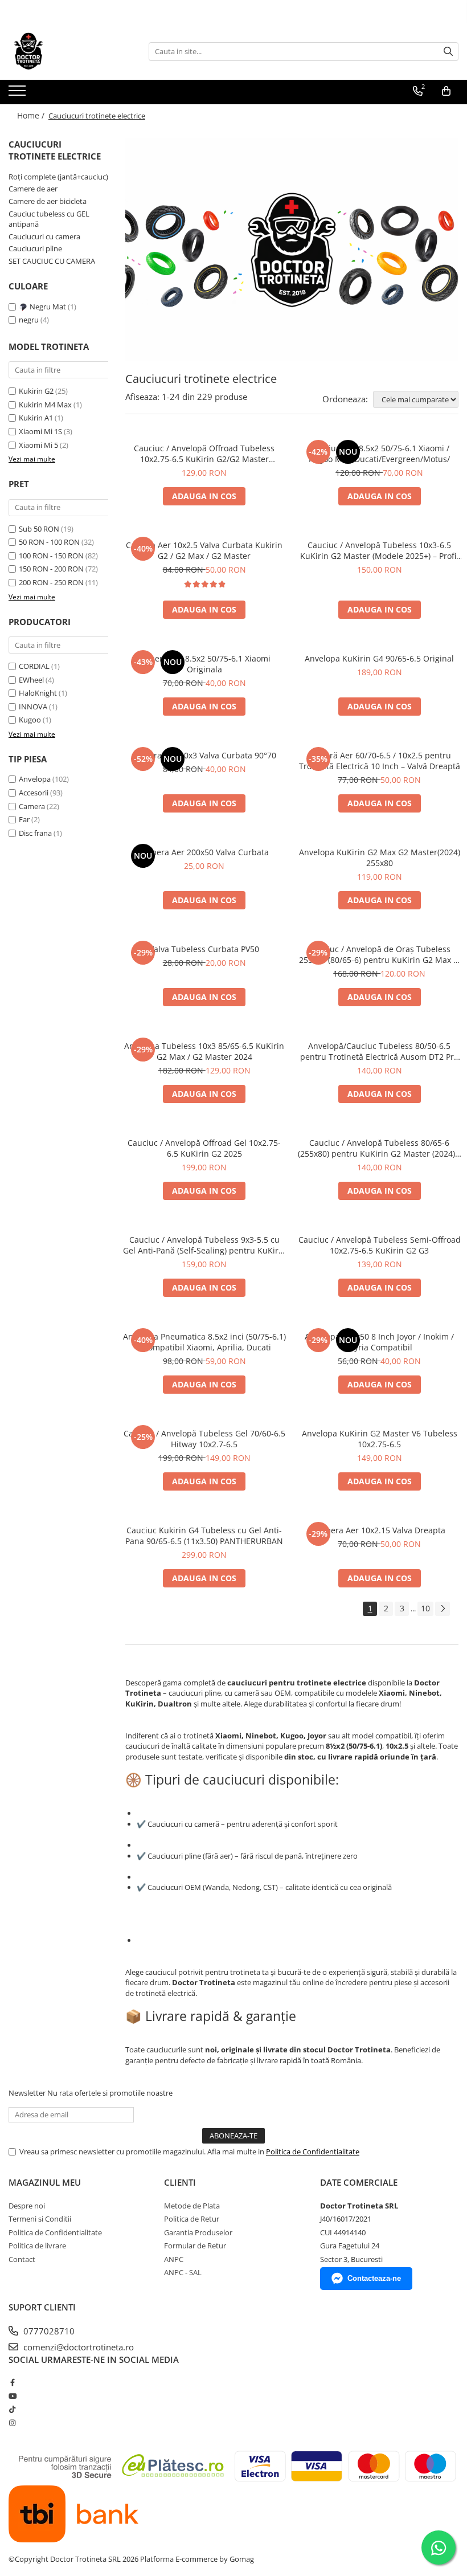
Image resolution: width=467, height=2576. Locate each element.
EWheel (31, 680)
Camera (32, 806)
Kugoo (30, 720)
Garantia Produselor (198, 2232)
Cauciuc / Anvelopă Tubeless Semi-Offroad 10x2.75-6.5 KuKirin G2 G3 (380, 1245)
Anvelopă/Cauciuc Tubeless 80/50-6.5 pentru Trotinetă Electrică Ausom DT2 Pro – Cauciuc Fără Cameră (379, 1051)
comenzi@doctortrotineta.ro (77, 2347)
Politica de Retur (192, 2219)
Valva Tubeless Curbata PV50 (204, 949)
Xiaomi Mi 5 (38, 445)
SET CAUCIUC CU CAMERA (52, 261)
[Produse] (19, 94)
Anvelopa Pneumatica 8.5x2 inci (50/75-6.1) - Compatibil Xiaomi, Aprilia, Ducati (204, 1342)
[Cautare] (448, 52)
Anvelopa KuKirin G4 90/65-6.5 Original (379, 658)
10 (425, 1608)
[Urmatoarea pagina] (443, 1609)
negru (30, 320)
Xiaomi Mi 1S (40, 431)
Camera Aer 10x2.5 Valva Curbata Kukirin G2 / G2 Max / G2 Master (204, 550)
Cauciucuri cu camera (44, 236)
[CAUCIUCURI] (292, 250)
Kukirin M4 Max (45, 405)
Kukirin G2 (36, 391)
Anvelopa (35, 779)
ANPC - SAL (183, 2272)
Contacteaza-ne (374, 2278)
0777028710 (48, 2331)
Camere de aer (33, 189)
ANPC (174, 2259)
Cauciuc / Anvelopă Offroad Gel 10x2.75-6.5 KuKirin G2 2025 (204, 1148)
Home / (32, 115)
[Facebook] (12, 2382)
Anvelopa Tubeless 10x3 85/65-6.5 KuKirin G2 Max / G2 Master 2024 (204, 1051)
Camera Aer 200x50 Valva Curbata (204, 852)
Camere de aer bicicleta (48, 201)
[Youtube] (12, 2396)
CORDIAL (34, 666)
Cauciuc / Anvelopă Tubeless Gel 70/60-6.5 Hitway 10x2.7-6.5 (204, 1439)
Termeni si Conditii (40, 2219)
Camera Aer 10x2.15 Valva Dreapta (380, 1530)
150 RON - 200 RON (51, 569)
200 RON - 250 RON (51, 582)
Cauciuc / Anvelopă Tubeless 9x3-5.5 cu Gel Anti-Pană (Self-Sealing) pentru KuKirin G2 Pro (204, 1245)
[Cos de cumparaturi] (446, 91)
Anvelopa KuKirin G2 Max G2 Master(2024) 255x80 (380, 858)
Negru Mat (48, 307)
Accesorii (34, 793)
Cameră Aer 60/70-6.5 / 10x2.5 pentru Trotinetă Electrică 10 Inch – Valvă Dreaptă (380, 761)
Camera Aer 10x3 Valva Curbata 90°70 (204, 755)
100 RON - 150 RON (51, 556)
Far (24, 819)
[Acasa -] (65, 51)
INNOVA (33, 707)
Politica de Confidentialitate (313, 2152)
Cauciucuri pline (35, 248)
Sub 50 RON (39, 529)
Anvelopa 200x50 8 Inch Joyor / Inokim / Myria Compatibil (379, 1342)
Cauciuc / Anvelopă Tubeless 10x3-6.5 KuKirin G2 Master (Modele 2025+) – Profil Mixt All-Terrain (379, 550)
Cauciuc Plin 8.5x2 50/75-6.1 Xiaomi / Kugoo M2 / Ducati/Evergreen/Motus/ (379, 454)
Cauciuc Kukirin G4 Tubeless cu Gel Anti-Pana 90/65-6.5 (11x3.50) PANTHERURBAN (204, 1536)
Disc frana (35, 833)
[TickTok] (12, 2409)
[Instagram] (12, 2423)
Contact (22, 2259)
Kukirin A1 (36, 418)
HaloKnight (38, 693)
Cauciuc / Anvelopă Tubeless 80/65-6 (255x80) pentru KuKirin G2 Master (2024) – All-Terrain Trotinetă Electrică (380, 1148)
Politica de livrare (37, 2246)
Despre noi (27, 2206)
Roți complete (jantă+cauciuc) (58, 177)
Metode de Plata (192, 2206)
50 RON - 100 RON (49, 542)
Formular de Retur (195, 2246)
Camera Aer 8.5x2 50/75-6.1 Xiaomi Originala (204, 664)
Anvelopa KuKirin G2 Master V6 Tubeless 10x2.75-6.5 (380, 1439)
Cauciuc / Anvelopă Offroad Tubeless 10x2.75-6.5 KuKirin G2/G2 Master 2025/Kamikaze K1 (204, 454)
